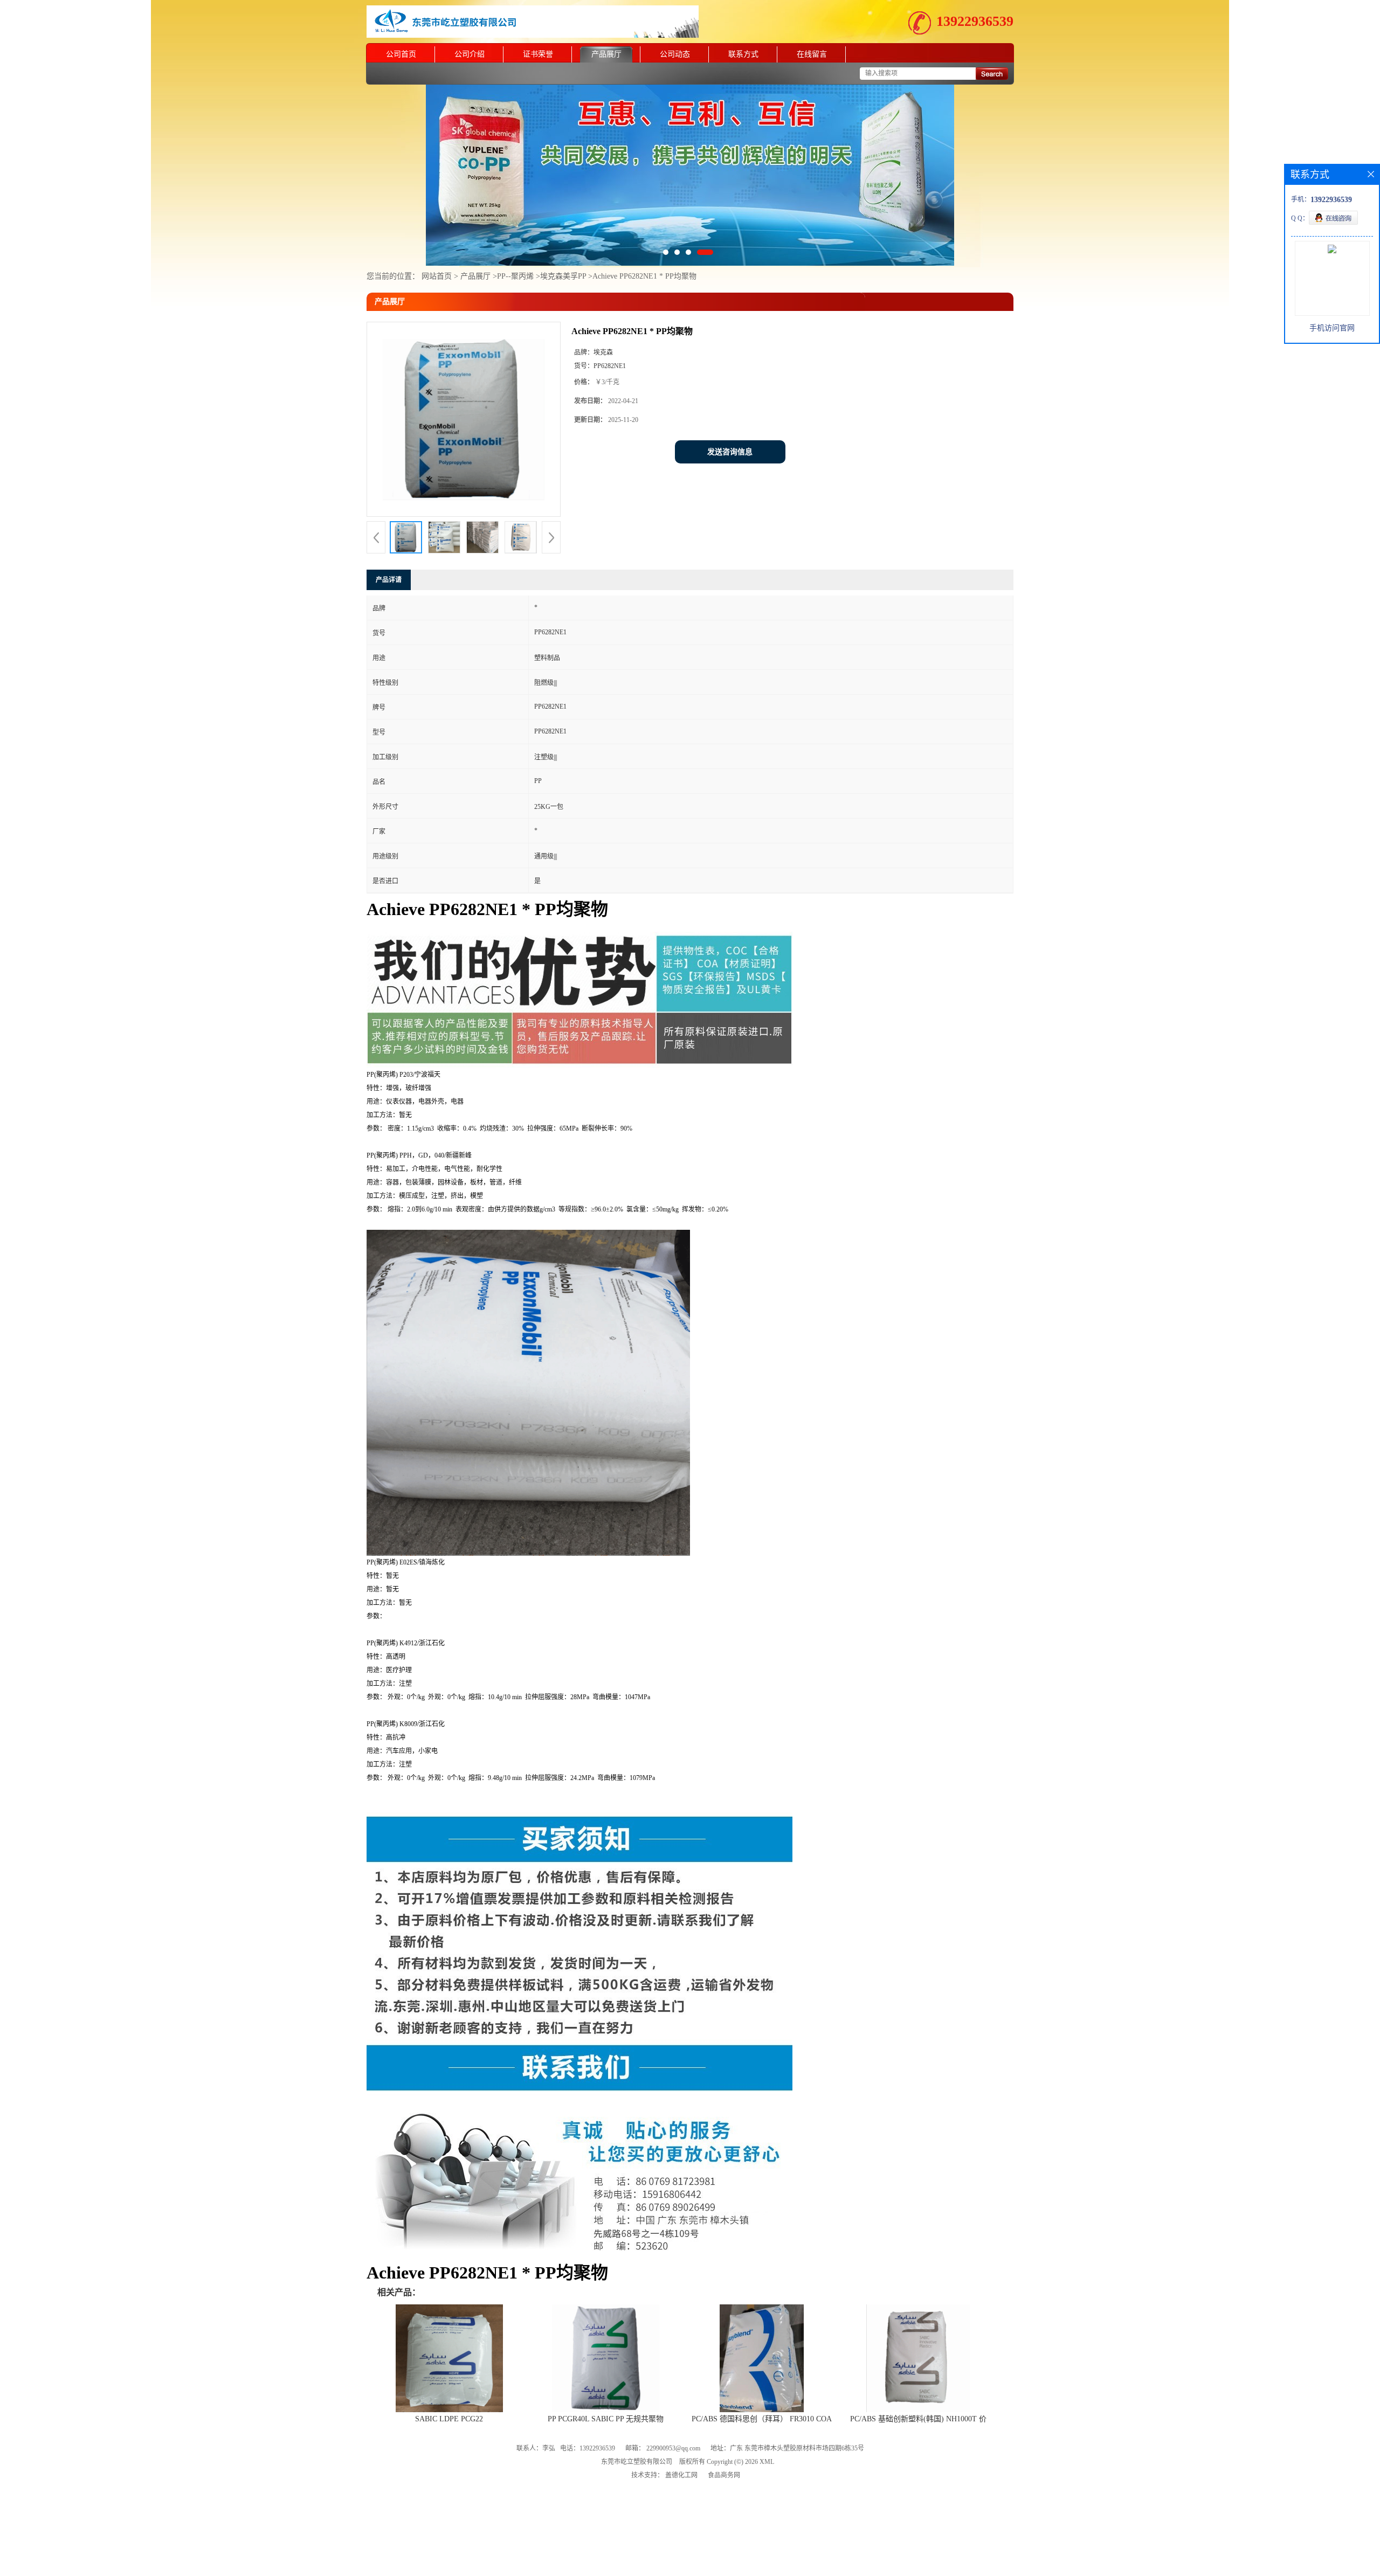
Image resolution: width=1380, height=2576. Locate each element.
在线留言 (812, 54)
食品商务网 (724, 2429)
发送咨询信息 (730, 406)
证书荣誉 (538, 54)
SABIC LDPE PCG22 (449, 2373)
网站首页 (437, 230)
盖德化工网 (681, 2429)
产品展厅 (606, 54)
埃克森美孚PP (564, 230)
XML (767, 2415)
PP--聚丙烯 (515, 230)
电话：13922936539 (588, 2402)
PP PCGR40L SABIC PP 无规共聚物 (606, 2373)
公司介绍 (470, 54)
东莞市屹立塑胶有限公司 (637, 2415)
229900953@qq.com (673, 2402)
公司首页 (401, 54)
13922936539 (975, 21)
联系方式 (743, 54)
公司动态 (675, 54)
